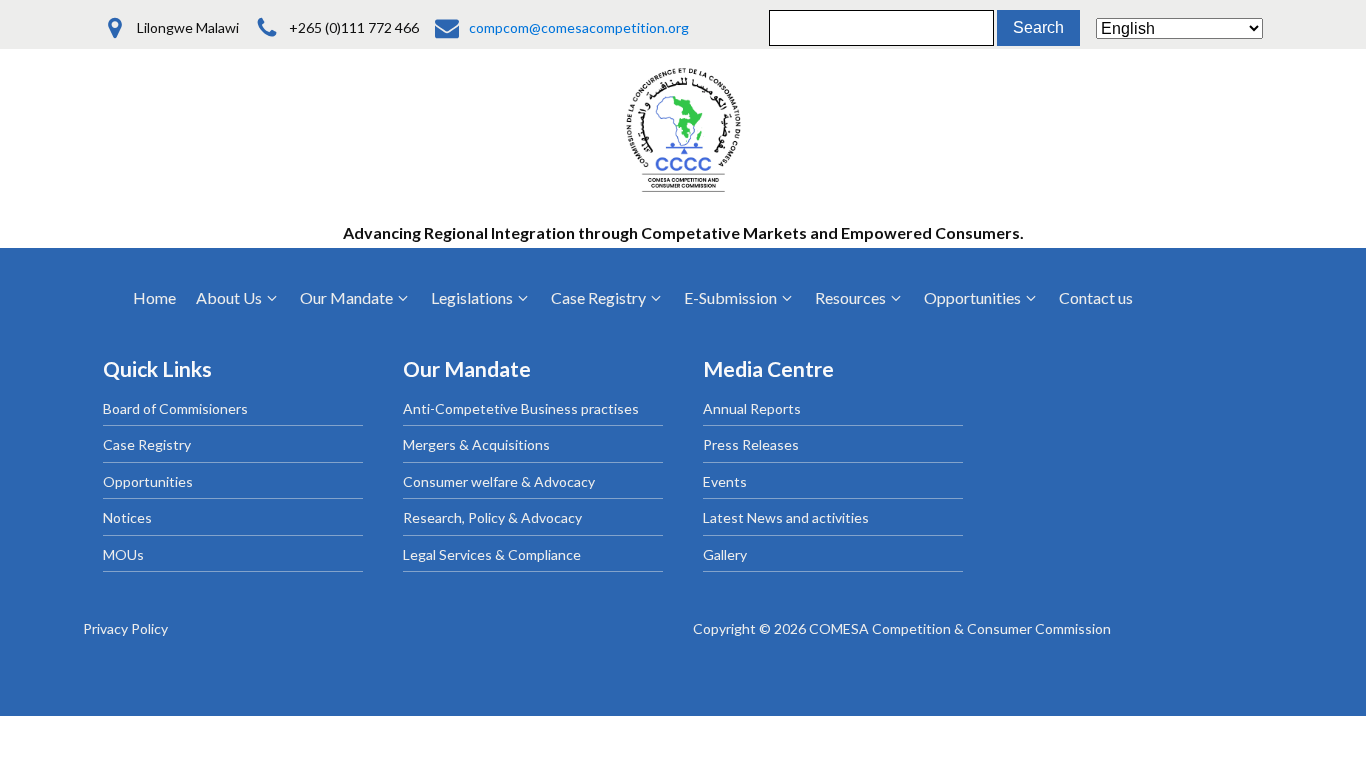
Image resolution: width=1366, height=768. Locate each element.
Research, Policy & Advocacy (492, 517)
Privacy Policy (125, 628)
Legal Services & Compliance (492, 554)
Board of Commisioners (175, 408)
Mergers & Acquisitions (476, 444)
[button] (238, 298)
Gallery (725, 554)
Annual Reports (752, 408)
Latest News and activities (786, 517)
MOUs (123, 554)
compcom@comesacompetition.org (579, 27)
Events (725, 481)
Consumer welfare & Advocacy (499, 481)
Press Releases (751, 444)
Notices (127, 517)
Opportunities (148, 481)
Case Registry (147, 444)
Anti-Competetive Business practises (521, 408)
